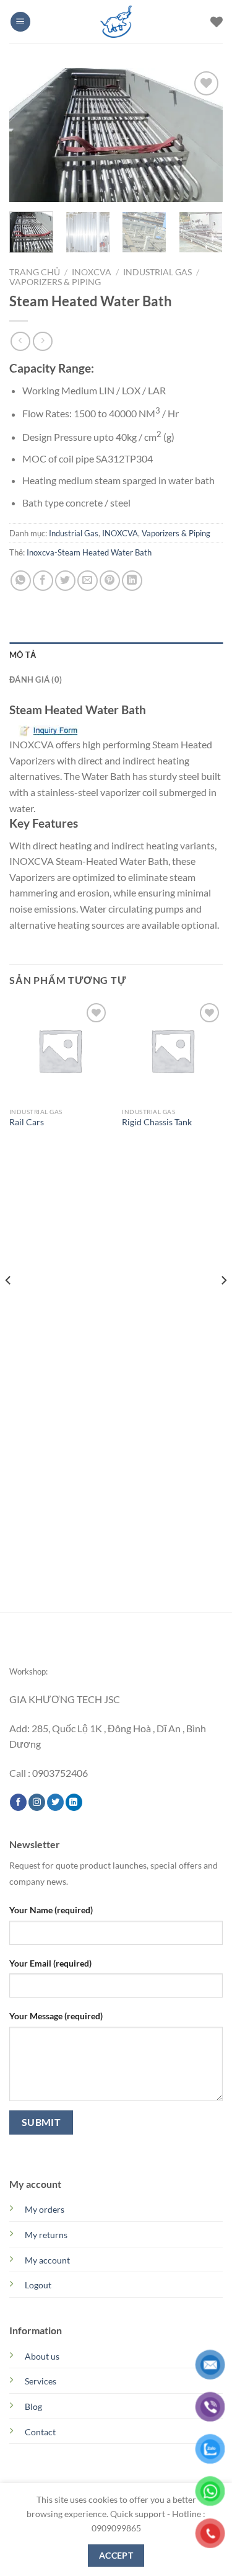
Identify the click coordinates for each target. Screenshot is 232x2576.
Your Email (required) (50, 1963)
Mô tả (23, 655)
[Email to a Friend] (88, 581)
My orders (45, 2209)
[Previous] (29, 135)
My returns (46, 2235)
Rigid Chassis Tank (157, 1122)
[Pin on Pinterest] (110, 581)
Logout (38, 2285)
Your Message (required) (56, 2016)
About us (42, 2356)
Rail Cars (27, 1122)
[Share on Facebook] (43, 581)
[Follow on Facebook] (18, 1802)
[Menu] (20, 22)
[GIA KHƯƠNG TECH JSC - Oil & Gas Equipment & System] (116, 22)
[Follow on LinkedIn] (74, 1802)
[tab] (116, 655)
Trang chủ (35, 272)
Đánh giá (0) (36, 679)
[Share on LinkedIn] (132, 581)
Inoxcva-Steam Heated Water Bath (89, 552)
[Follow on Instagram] (37, 1802)
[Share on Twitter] (65, 581)
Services (41, 2381)
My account (47, 2260)
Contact (40, 2432)
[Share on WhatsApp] (21, 581)
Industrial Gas (157, 272)
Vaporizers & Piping (55, 282)
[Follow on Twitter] (55, 1802)
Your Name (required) (51, 1910)
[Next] (203, 135)
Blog (33, 2406)
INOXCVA (92, 272)
